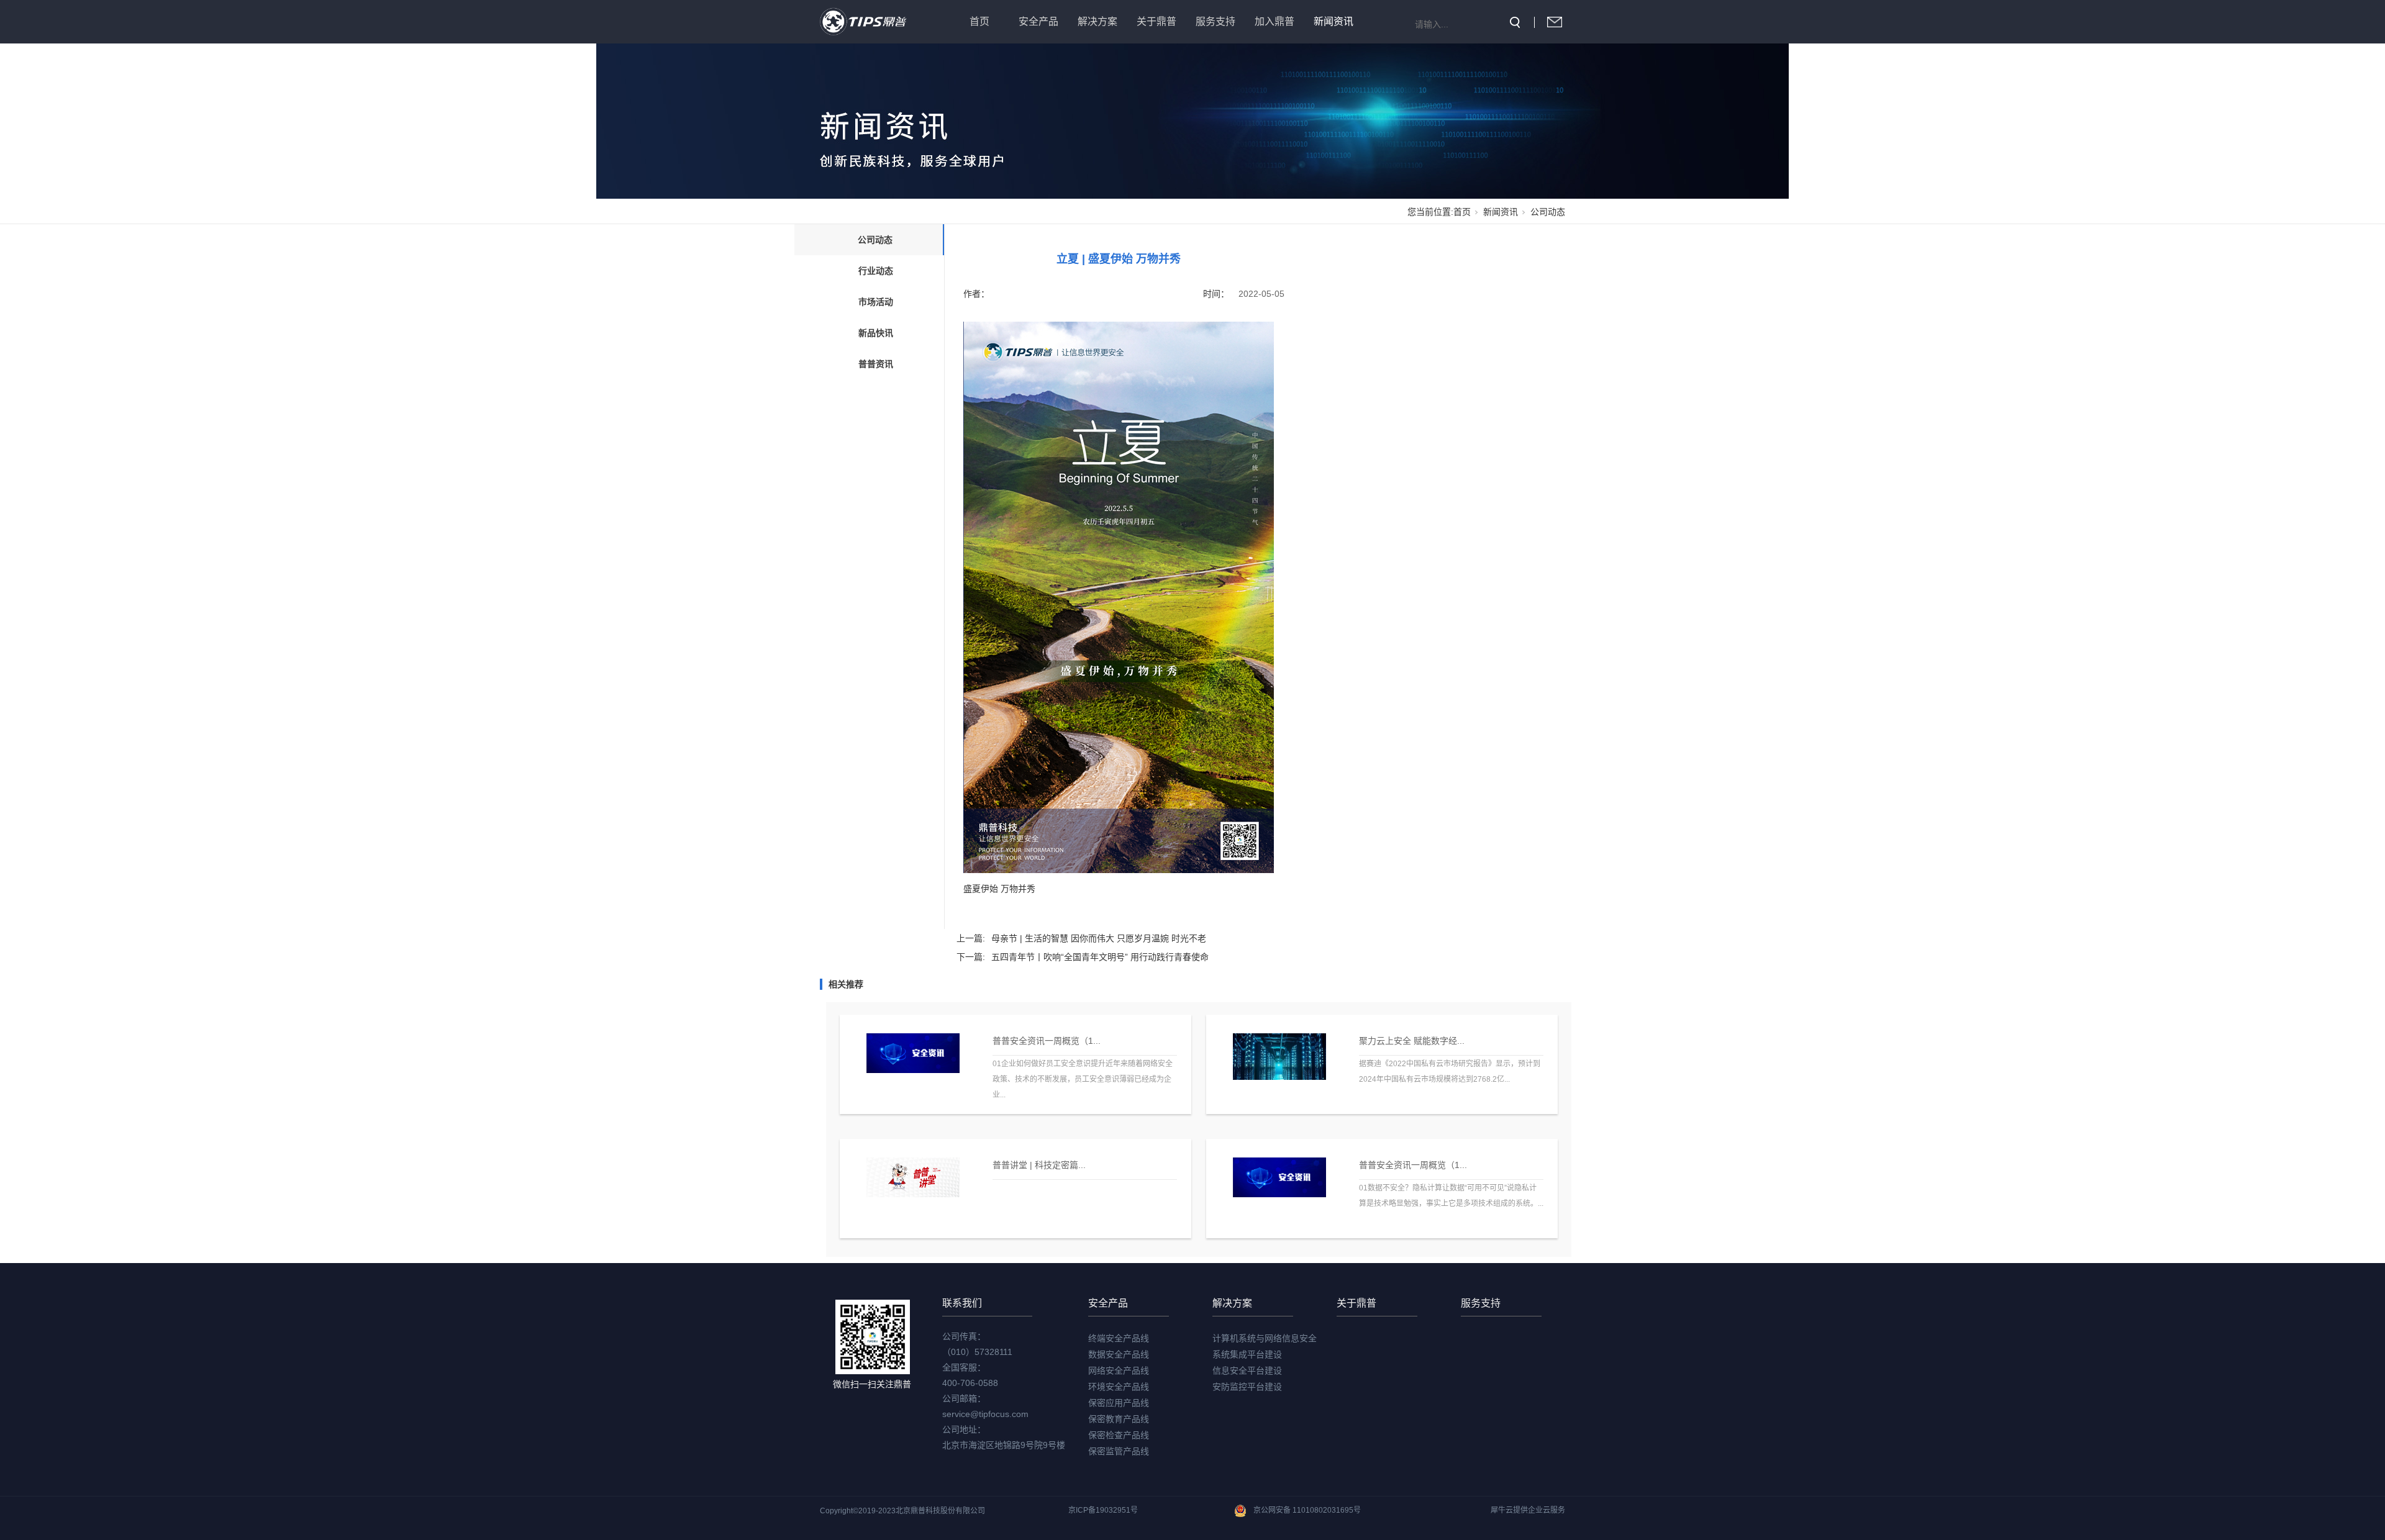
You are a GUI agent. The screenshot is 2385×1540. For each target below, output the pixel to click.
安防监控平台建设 (1247, 1387)
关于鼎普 (1156, 21)
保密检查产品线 (1119, 1435)
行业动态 (876, 271)
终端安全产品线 (1119, 1338)
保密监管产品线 (1119, 1451)
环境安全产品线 (1119, 1387)
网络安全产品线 (1119, 1370)
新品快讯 (876, 333)
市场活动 (876, 302)
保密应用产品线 (1119, 1403)
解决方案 (1097, 21)
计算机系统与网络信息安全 (1265, 1338)
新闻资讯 (1333, 21)
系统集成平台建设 (1247, 1354)
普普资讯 (876, 364)
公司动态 (1548, 212)
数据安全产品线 (1119, 1354)
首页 (979, 21)
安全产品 (1038, 21)
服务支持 (1215, 21)
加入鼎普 (1274, 21)
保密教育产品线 (1119, 1419)
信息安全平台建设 (1247, 1370)
